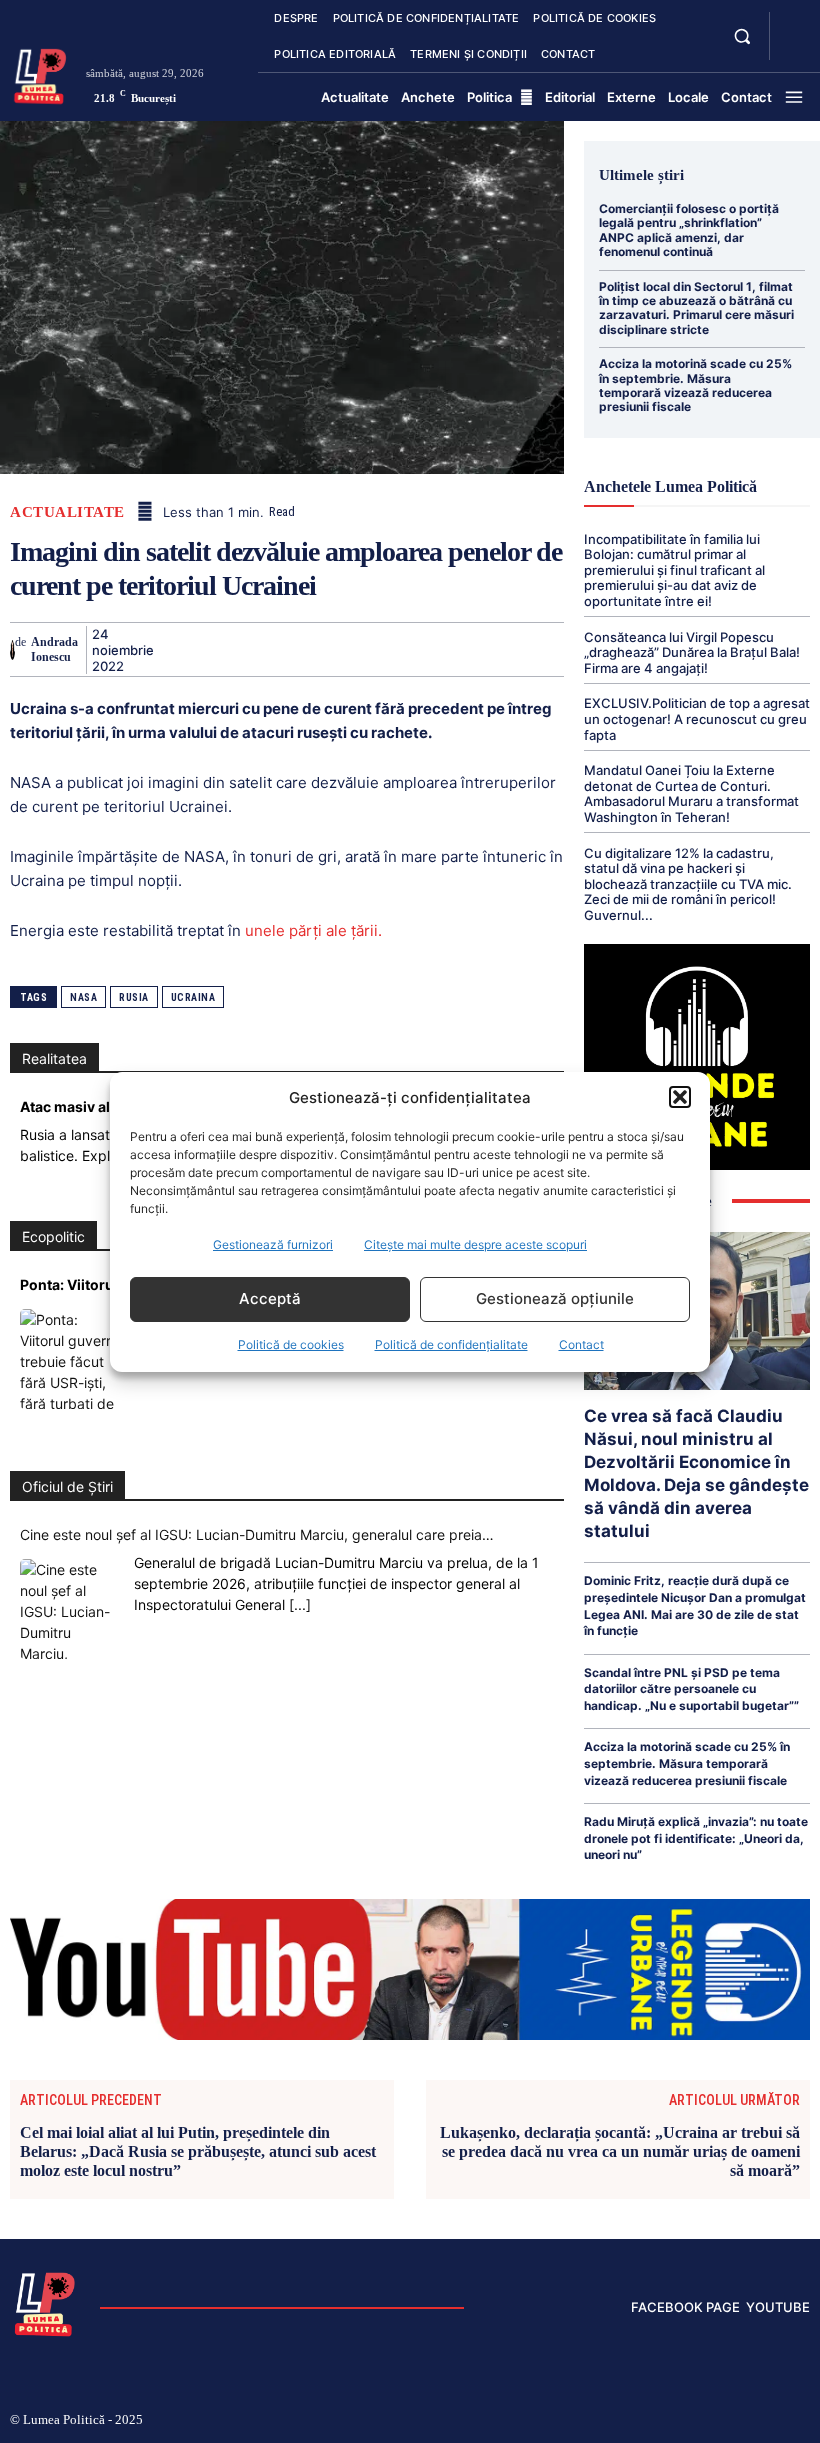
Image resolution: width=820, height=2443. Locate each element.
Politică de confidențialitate (451, 1344)
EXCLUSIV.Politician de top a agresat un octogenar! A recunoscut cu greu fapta (697, 718)
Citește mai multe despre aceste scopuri (475, 1244)
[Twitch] (709, 2421)
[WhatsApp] (312, 649)
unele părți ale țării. (313, 930)
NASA (83, 997)
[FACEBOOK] (792, 24)
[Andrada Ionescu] (12, 650)
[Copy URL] (542, 649)
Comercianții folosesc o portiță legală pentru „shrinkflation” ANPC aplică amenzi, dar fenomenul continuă (689, 230)
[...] (300, 1604)
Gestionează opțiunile (555, 1298)
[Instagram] (644, 2421)
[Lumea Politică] (40, 74)
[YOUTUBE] (792, 48)
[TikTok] (677, 2421)
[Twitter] (220, 649)
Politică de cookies (291, 1344)
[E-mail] (450, 649)
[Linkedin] (358, 649)
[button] (680, 1097)
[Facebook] (174, 649)
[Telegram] (496, 649)
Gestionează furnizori (273, 1244)
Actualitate (67, 512)
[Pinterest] (266, 649)
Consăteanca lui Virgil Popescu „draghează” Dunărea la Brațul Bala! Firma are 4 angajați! (692, 652)
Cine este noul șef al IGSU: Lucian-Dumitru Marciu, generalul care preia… (257, 1534)
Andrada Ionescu (54, 649)
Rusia (134, 997)
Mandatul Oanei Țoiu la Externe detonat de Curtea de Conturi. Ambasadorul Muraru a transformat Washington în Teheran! (691, 793)
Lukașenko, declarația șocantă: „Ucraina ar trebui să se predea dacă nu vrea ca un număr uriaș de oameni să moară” (620, 2151)
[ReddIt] (404, 649)
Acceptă (270, 1298)
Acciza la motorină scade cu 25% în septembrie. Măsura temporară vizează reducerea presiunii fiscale (695, 385)
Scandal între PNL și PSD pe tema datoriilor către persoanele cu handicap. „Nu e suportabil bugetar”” (691, 1689)
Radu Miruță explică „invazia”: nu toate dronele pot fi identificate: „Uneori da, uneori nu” (696, 1838)
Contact (581, 1344)
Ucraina (193, 997)
